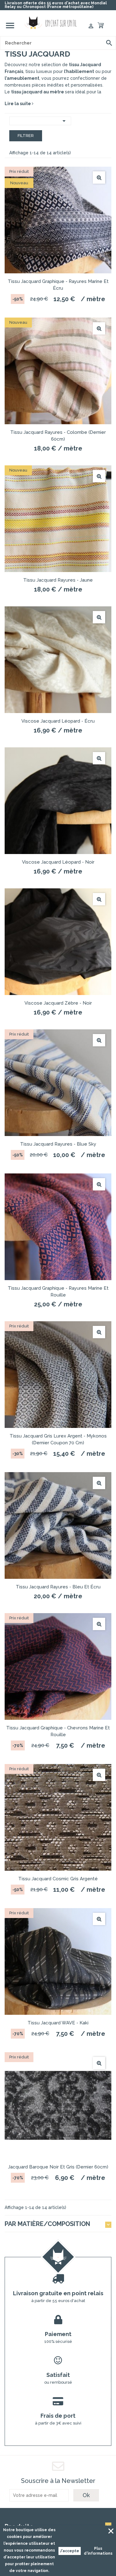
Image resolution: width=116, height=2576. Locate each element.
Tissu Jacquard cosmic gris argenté (58, 1879)
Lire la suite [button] (18, 104)
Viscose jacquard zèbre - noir (58, 1003)
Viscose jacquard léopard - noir (58, 862)
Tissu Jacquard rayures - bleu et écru (58, 1587)
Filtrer (26, 136)
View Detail (99, 177)
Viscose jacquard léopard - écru (58, 721)
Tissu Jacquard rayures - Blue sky (58, 1144)
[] (109, 43)
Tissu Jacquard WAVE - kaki (58, 2023)
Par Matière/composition (47, 2224)
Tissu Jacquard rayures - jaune (58, 580)
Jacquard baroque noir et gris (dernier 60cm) (58, 2167)
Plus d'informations (98, 2551)
